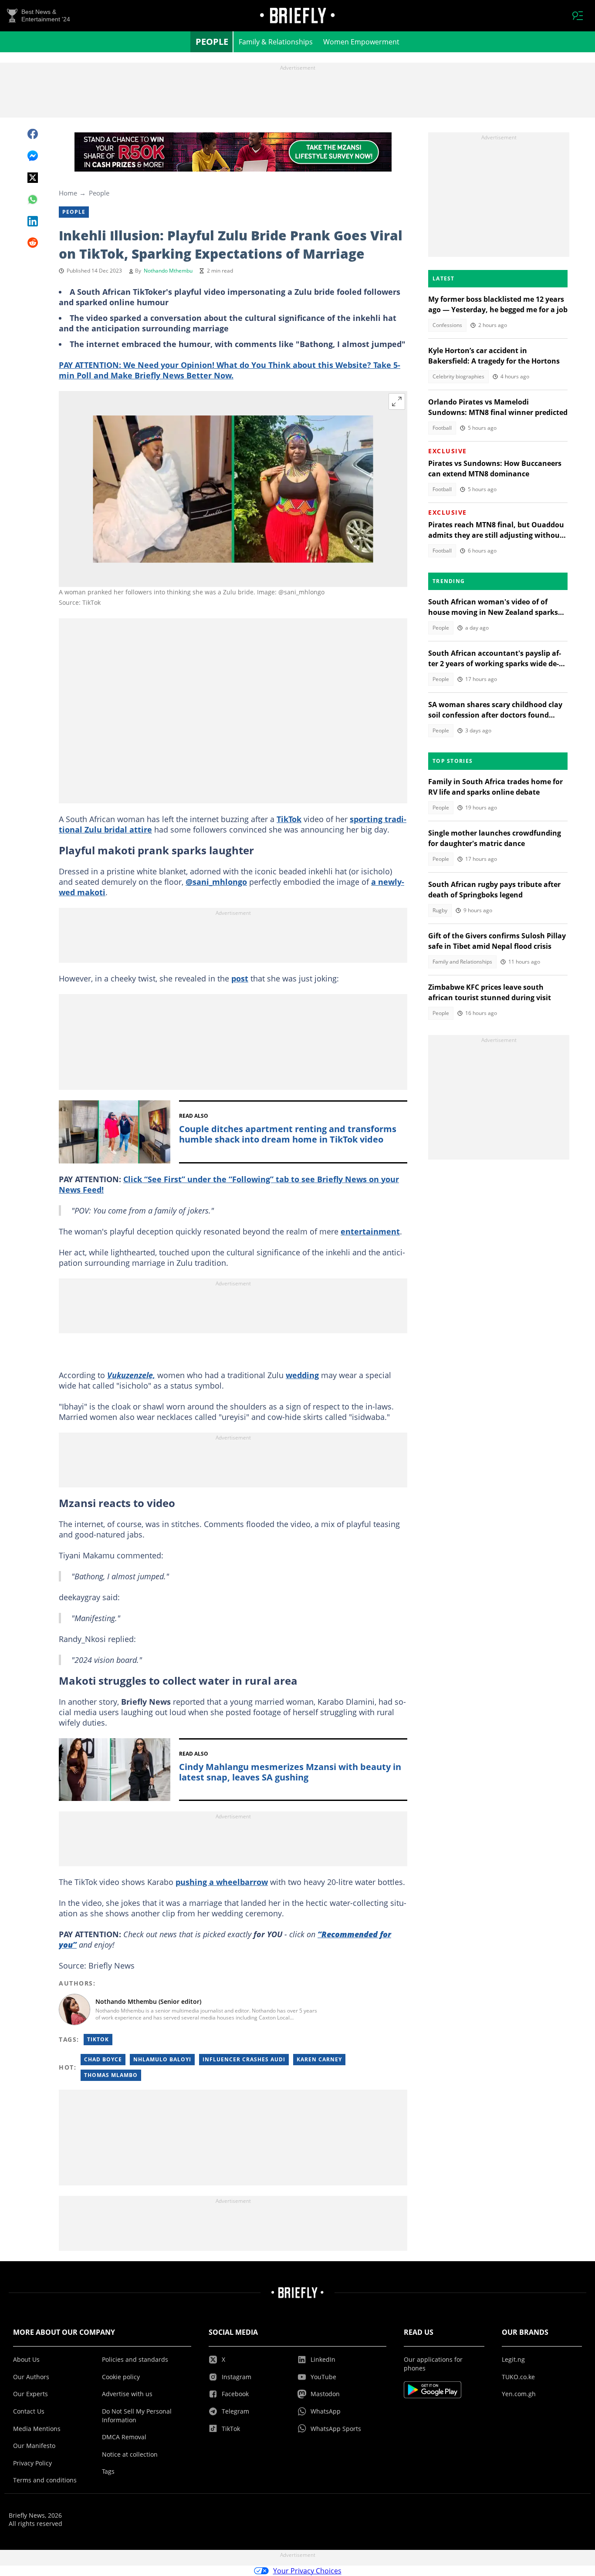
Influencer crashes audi (244, 2059)
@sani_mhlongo (216, 882)
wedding (302, 1375)
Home (68, 193)
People (212, 42)
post (240, 978)
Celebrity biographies (458, 376)
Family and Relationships (462, 962)
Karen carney (319, 2059)
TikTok (289, 819)
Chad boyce (103, 2059)
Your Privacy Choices (307, 2571)
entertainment (370, 1231)
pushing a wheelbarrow (222, 1882)
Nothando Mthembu (168, 271)
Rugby (440, 910)
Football (442, 428)
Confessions (447, 325)
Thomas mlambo (111, 2075)
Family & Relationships (276, 42)
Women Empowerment (361, 42)
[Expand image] (397, 401)
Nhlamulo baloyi (162, 2059)
